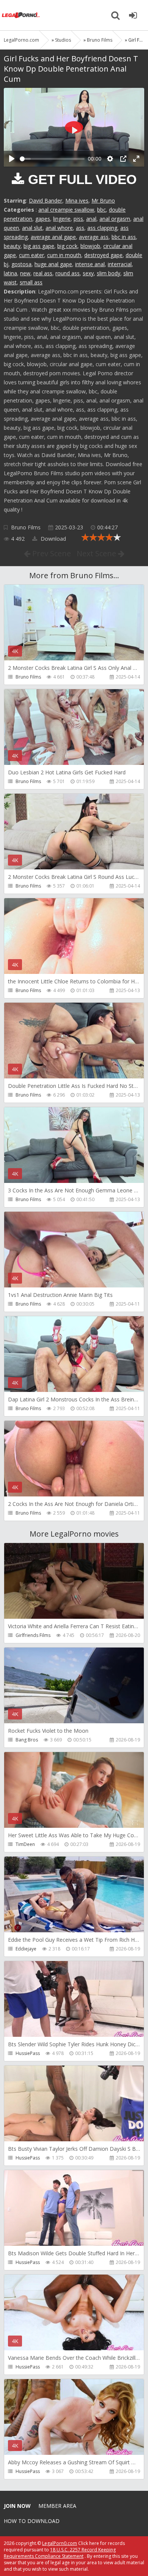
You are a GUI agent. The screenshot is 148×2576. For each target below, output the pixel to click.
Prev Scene (51, 553)
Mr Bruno (103, 200)
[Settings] (110, 159)
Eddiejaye (26, 1949)
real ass (43, 273)
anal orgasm (115, 219)
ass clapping (102, 228)
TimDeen (25, 1844)
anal (91, 219)
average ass (94, 237)
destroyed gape (103, 255)
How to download (32, 2521)
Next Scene (97, 553)
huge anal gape (53, 264)
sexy (88, 273)
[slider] (52, 159)
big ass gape (39, 246)
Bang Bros (27, 1740)
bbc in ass (124, 237)
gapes (43, 219)
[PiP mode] (123, 159)
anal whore (59, 228)
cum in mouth (64, 255)
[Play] (12, 159)
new (25, 273)
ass (80, 228)
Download (53, 539)
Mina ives (77, 200)
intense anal (90, 264)
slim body (109, 273)
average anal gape (53, 237)
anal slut (32, 228)
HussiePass (28, 2053)
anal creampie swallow (66, 210)
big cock (67, 246)
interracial (120, 264)
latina (10, 273)
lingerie (62, 219)
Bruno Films (26, 527)
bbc (102, 210)
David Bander (46, 200)
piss (78, 219)
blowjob (90, 246)
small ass (31, 282)
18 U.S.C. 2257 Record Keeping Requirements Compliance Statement (60, 2553)
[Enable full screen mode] (136, 159)
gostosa (21, 264)
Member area (57, 2506)
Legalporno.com (21, 15)
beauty (12, 246)
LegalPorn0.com (60, 2543)
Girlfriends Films (33, 1635)
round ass (68, 273)
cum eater (31, 255)
